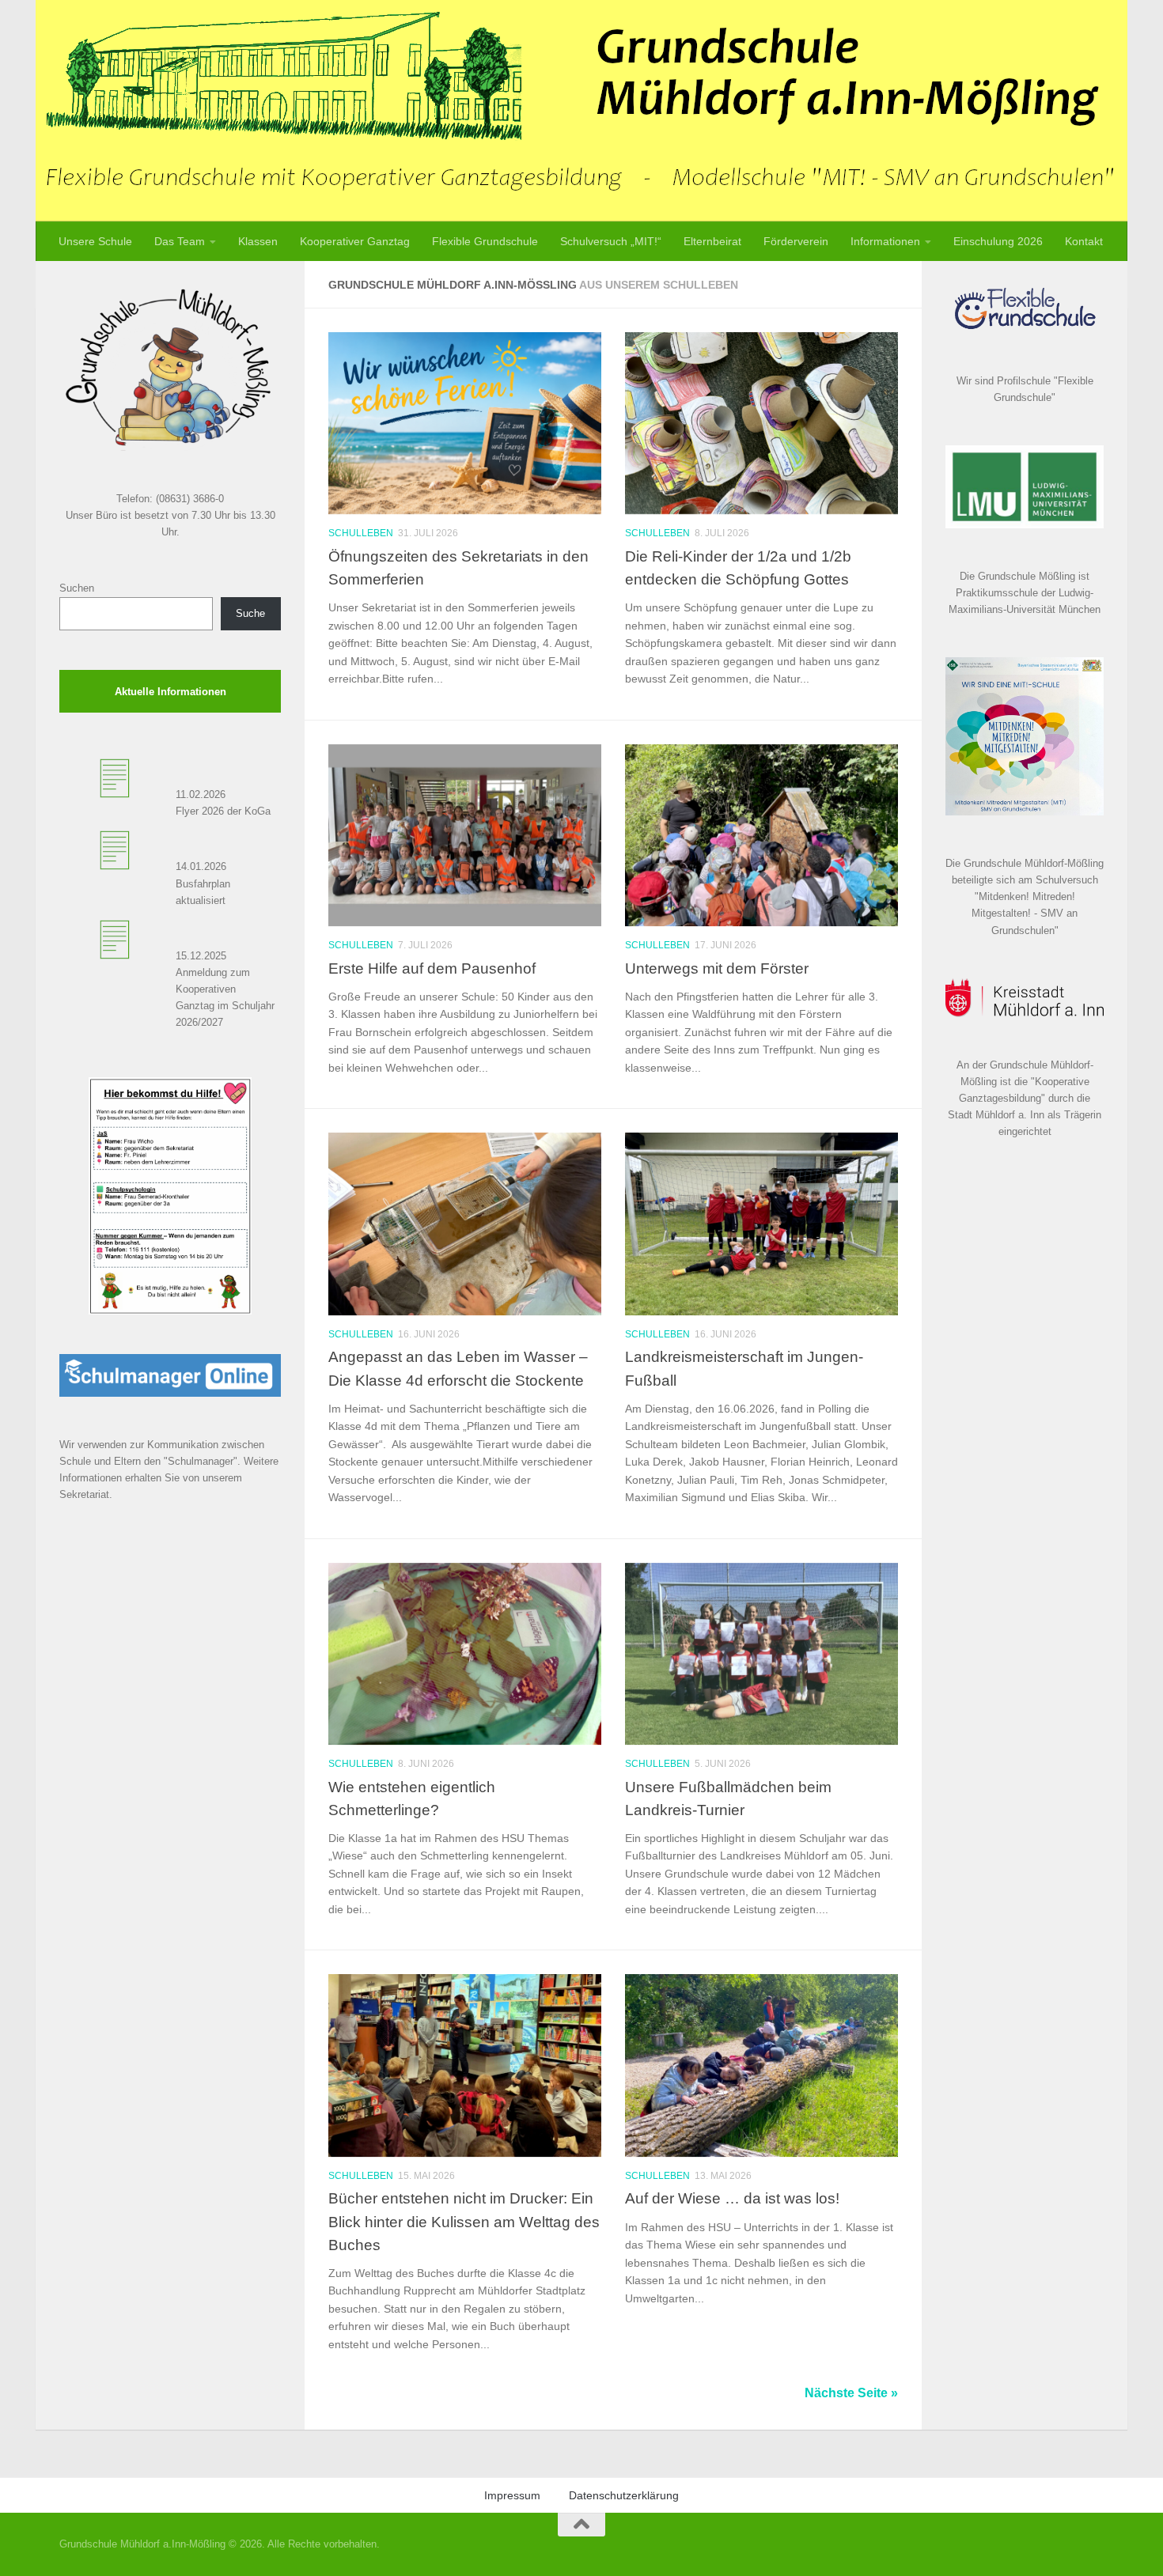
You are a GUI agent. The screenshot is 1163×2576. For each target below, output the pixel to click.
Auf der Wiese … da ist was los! (732, 2198)
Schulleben (361, 533)
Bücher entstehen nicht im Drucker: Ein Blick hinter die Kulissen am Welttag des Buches (464, 2221)
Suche (250, 613)
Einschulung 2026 (998, 241)
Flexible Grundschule (485, 241)
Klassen (258, 241)
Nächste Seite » (851, 2393)
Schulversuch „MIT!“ (611, 241)
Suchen (77, 588)
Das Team (180, 241)
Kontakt (1084, 241)
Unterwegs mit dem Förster (717, 968)
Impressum (512, 2495)
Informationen (885, 241)
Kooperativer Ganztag (355, 241)
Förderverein (796, 241)
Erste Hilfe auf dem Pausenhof (432, 968)
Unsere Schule (95, 241)
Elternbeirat (712, 241)
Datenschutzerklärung (624, 2495)
